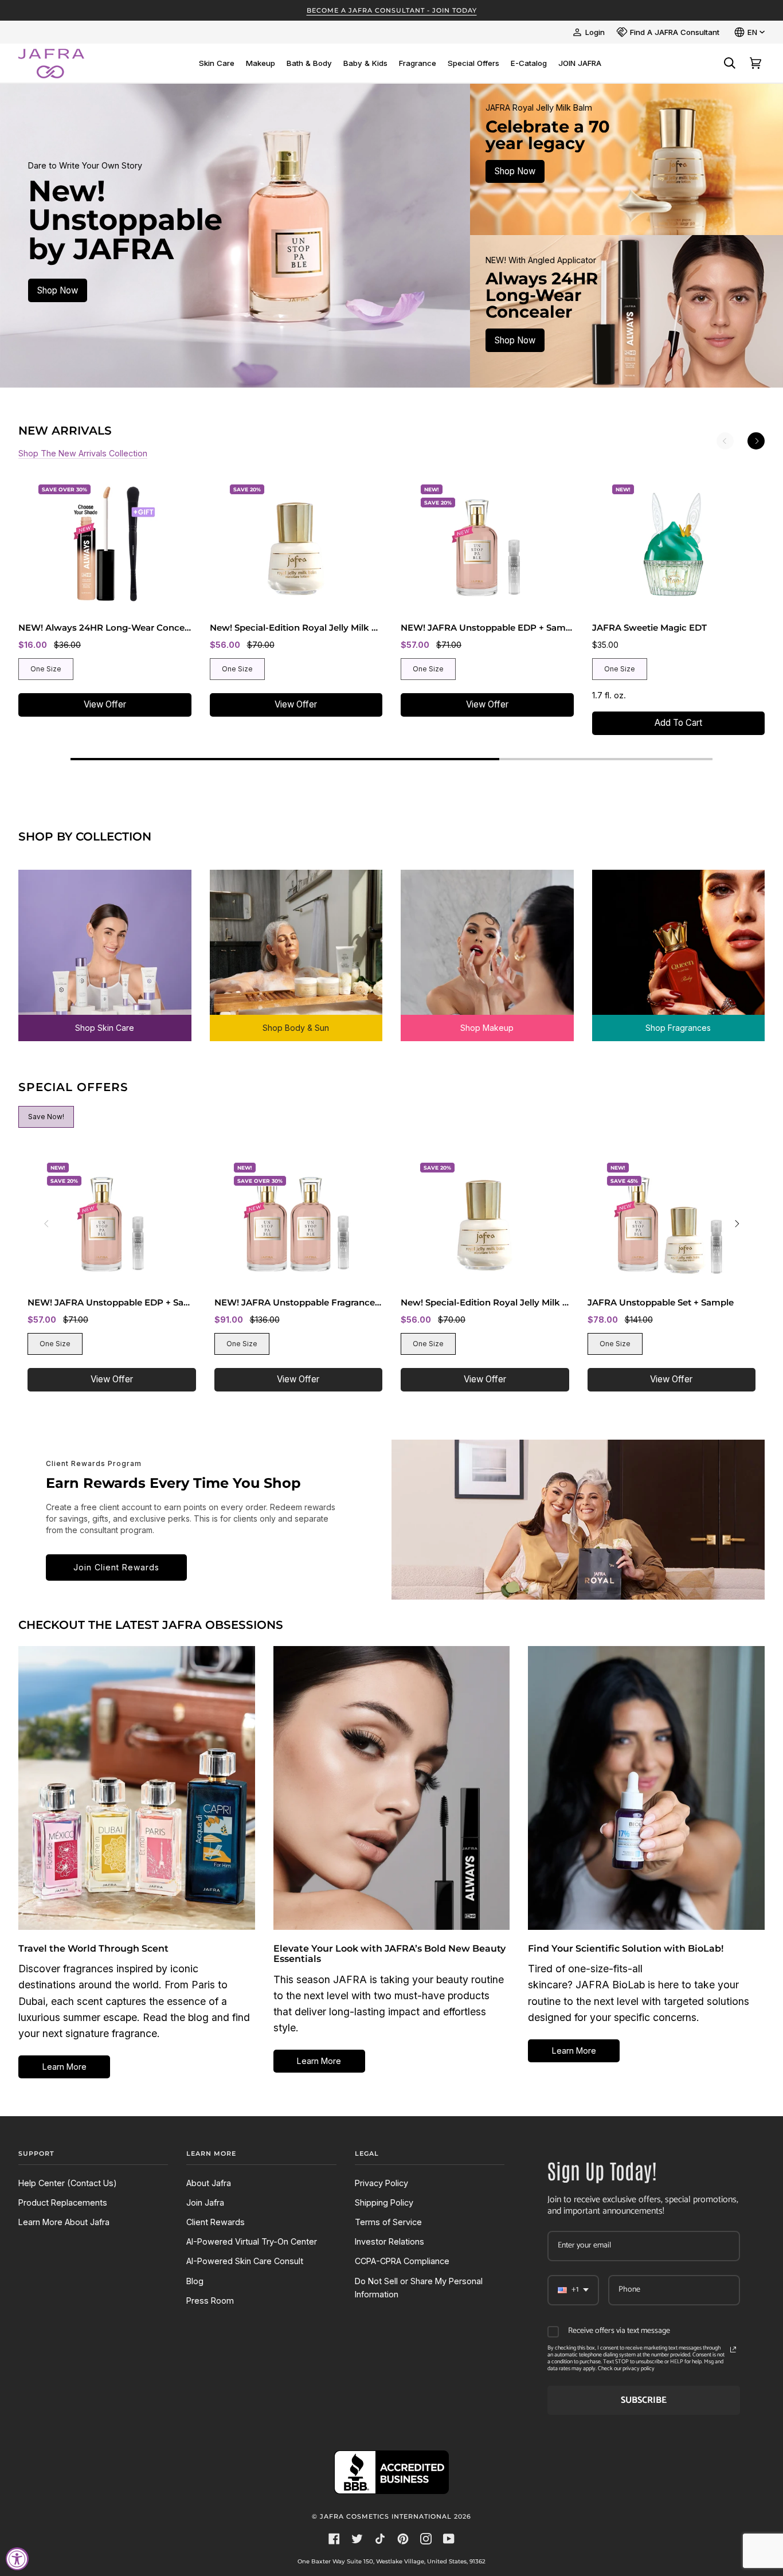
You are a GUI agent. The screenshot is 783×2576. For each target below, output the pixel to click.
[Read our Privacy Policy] (733, 2350)
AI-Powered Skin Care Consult (245, 2261)
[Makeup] (487, 947)
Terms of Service (388, 2222)
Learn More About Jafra (64, 2222)
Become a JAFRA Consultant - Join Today (392, 10)
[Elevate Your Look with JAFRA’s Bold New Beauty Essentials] (392, 1788)
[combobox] (573, 2290)
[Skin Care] (105, 947)
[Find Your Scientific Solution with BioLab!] (646, 1788)
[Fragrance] (679, 947)
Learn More (64, 2067)
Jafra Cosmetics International (386, 2516)
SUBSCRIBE (644, 2400)
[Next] (756, 441)
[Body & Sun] (296, 947)
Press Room (210, 2301)
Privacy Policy (381, 2183)
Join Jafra (205, 2202)
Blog (195, 2281)
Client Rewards (216, 2222)
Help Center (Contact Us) (68, 2183)
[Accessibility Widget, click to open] (17, 2559)
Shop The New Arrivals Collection (83, 453)
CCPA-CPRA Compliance (402, 2261)
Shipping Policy (384, 2202)
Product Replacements (63, 2202)
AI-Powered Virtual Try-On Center (252, 2241)
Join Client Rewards (116, 1567)
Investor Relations (389, 2241)
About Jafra (209, 2183)
